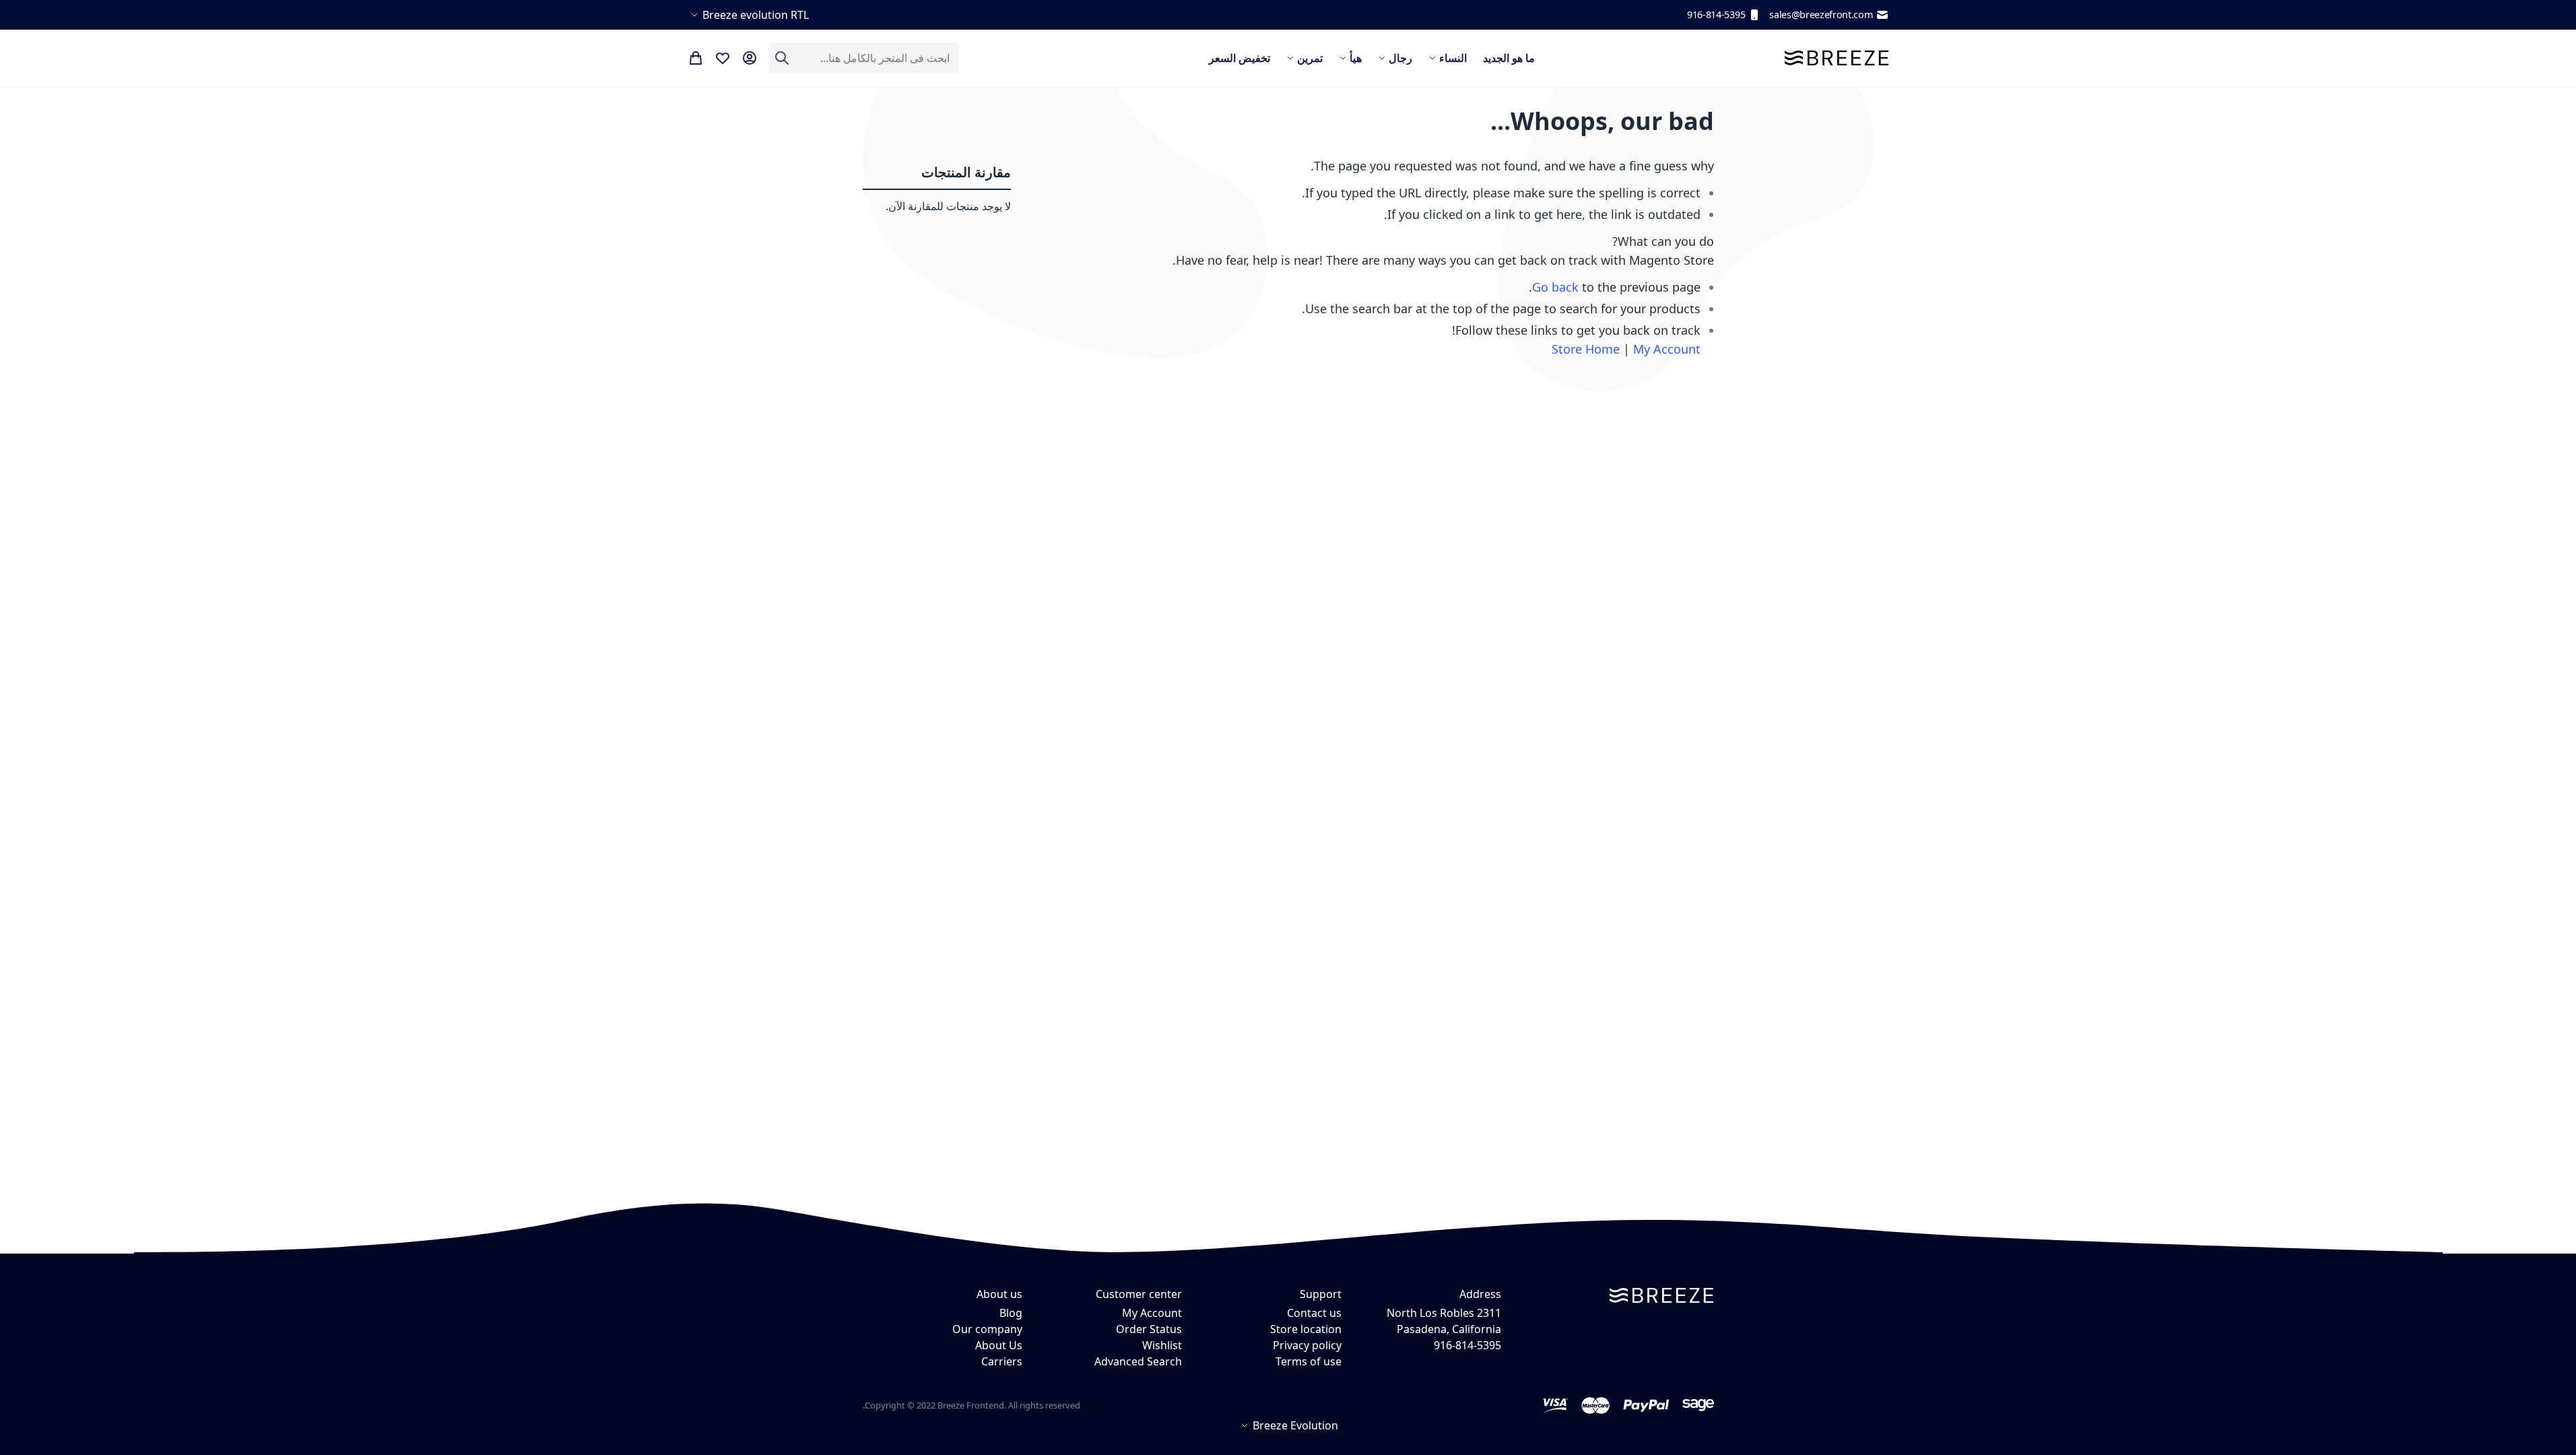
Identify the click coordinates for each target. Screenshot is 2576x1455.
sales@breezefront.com (1821, 14)
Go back (1555, 287)
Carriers (1002, 1361)
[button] (748, 15)
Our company (987, 1329)
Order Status (1149, 1329)
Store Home (1586, 349)
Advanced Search (1138, 1361)
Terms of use (1309, 1361)
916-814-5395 (1716, 14)
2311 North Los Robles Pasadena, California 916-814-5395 (1444, 1329)
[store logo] (1837, 58)
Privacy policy (1307, 1345)
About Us (999, 1345)
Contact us (1314, 1313)
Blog (1011, 1313)
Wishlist (1162, 1345)
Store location (1306, 1329)
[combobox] (864, 58)
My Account (1667, 349)
